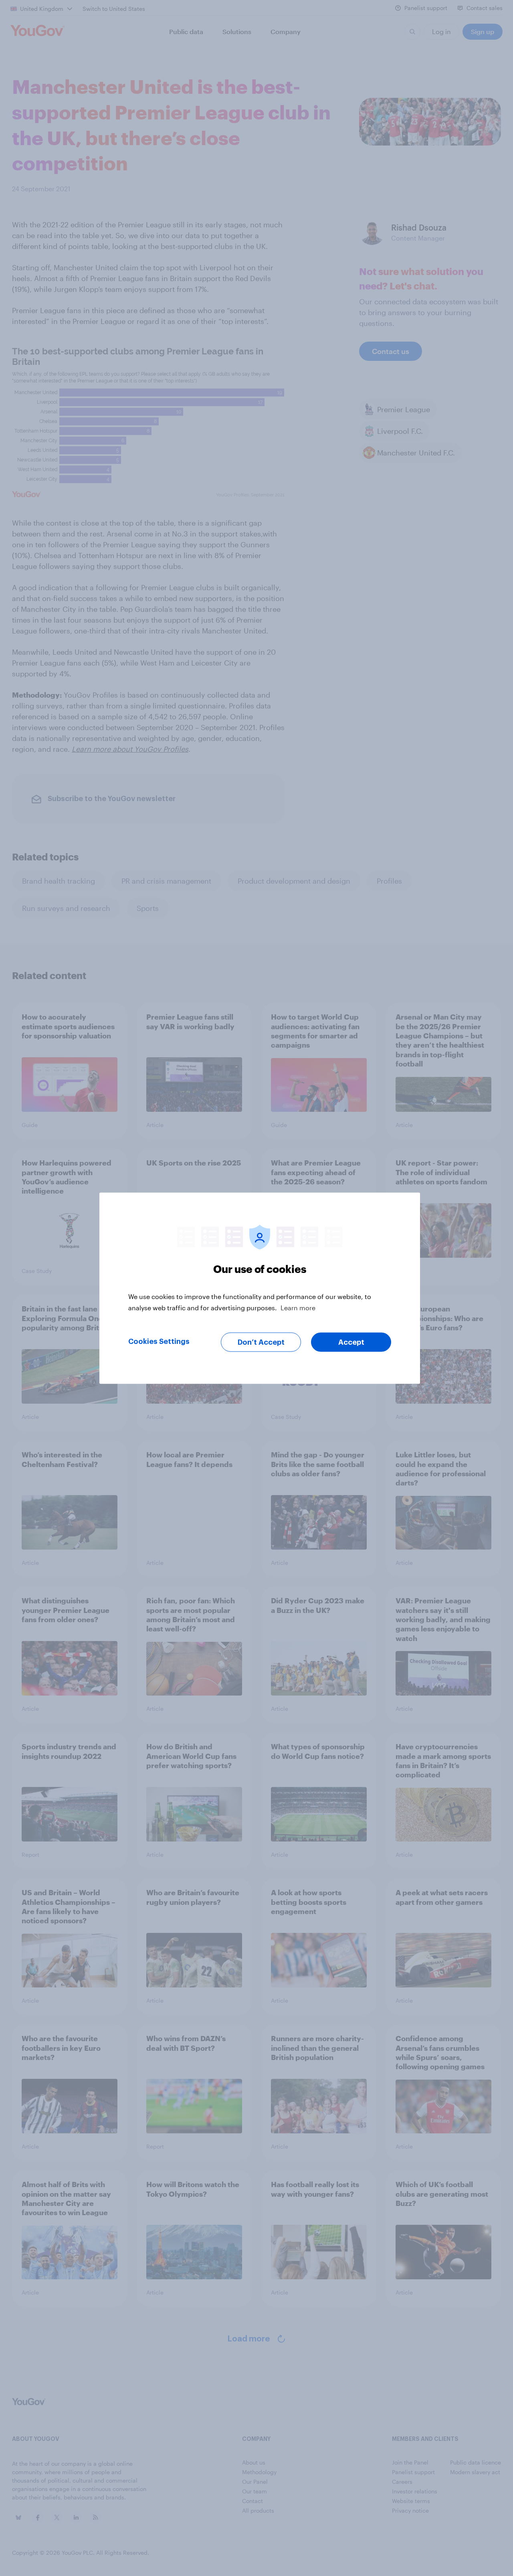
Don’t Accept (261, 1342)
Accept (351, 1342)
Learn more (298, 1307)
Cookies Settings (159, 1341)
